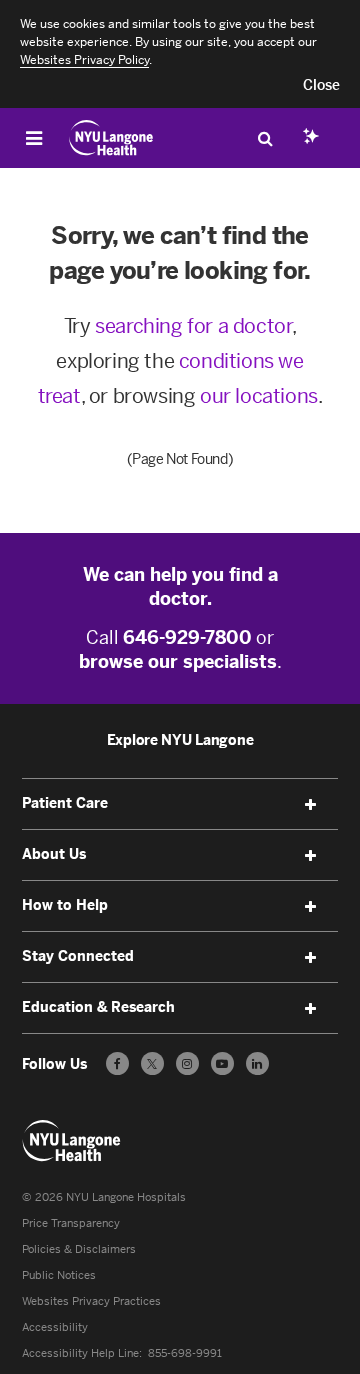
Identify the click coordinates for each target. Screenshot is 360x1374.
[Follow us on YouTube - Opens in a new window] (222, 1063)
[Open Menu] (34, 138)
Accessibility (55, 1327)
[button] (321, 86)
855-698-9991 (185, 1353)
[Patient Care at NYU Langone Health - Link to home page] (111, 138)
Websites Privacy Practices (91, 1301)
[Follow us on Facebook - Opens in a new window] (117, 1063)
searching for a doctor (193, 326)
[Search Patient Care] (265, 138)
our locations (259, 396)
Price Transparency (71, 1223)
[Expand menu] (310, 805)
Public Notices (59, 1275)
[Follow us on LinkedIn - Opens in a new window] (257, 1063)
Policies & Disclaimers (79, 1249)
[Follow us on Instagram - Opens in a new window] (187, 1063)
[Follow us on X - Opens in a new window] (152, 1063)
